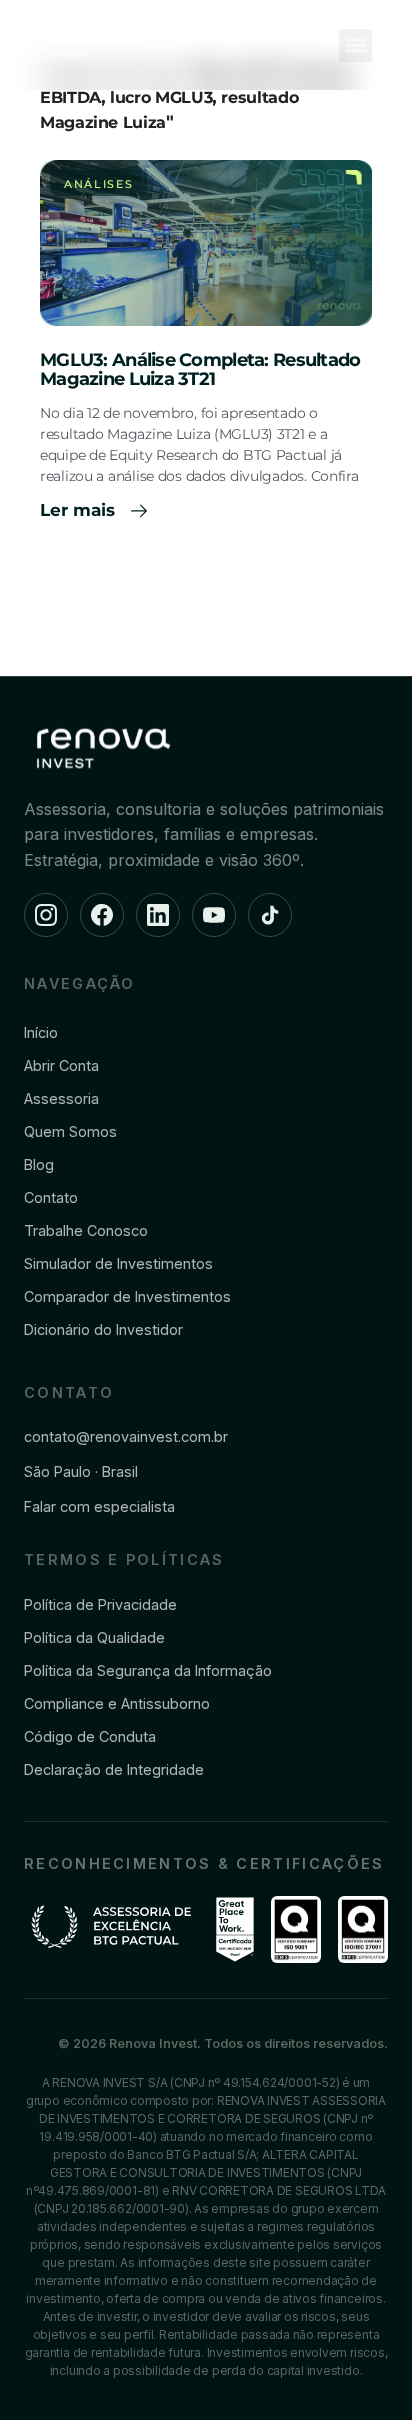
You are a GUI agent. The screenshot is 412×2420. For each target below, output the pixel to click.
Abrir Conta (61, 1065)
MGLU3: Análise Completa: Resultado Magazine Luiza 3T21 (200, 370)
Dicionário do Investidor (103, 1329)
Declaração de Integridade (114, 1769)
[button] (355, 45)
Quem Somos (70, 1131)
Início (41, 1032)
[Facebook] (102, 915)
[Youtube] (214, 915)
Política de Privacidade (100, 1604)
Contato (51, 1197)
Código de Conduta (90, 1736)
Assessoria (61, 1098)
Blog (39, 1164)
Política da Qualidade (94, 1637)
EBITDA (70, 97)
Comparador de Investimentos (127, 1296)
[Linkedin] (158, 915)
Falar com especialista (99, 1506)
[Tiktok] (270, 915)
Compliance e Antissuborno (117, 1703)
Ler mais (80, 510)
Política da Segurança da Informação (148, 1670)
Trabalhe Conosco (86, 1230)
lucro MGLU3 (161, 97)
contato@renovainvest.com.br (126, 1436)
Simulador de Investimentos (118, 1263)
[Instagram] (46, 915)
